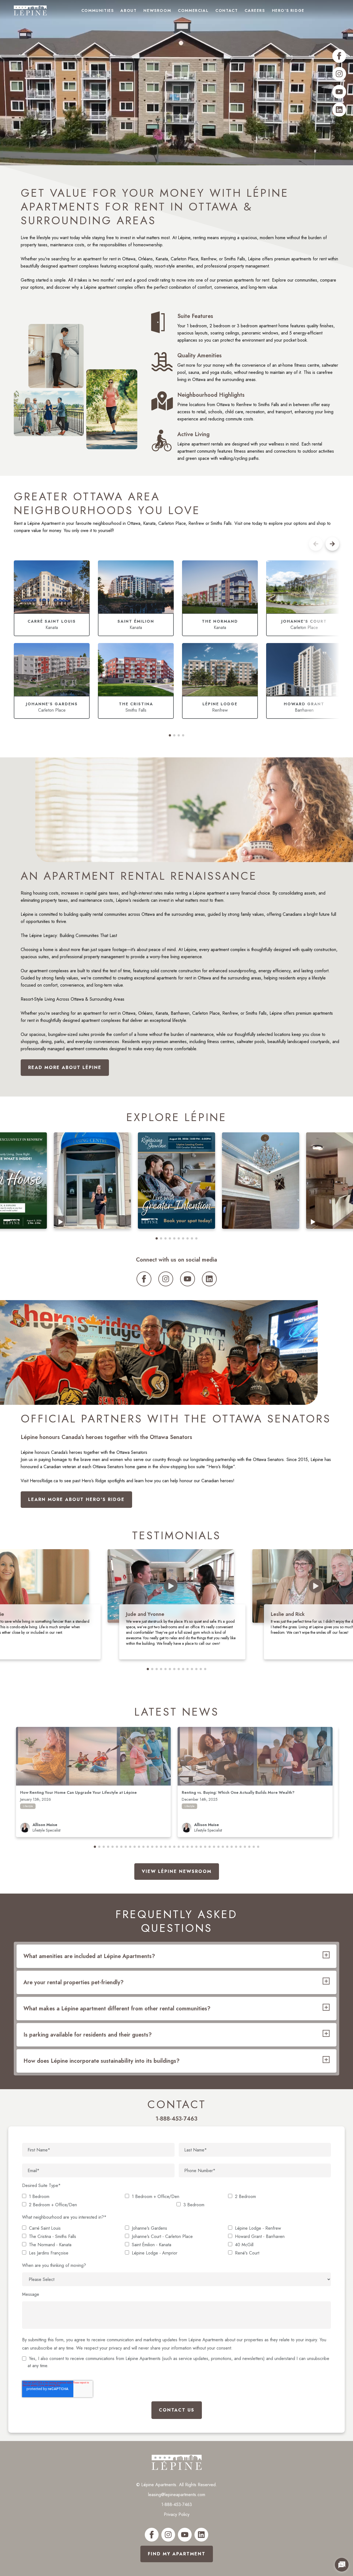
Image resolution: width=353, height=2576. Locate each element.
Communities (98, 10)
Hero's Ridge (288, 10)
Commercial (193, 10)
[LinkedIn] (339, 110)
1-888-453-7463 (177, 2505)
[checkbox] (176, 2201)
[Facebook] (339, 56)
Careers (255, 10)
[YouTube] (339, 92)
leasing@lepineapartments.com (177, 2495)
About (129, 10)
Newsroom (157, 10)
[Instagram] (339, 74)
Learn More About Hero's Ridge (76, 1499)
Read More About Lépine (65, 1067)
